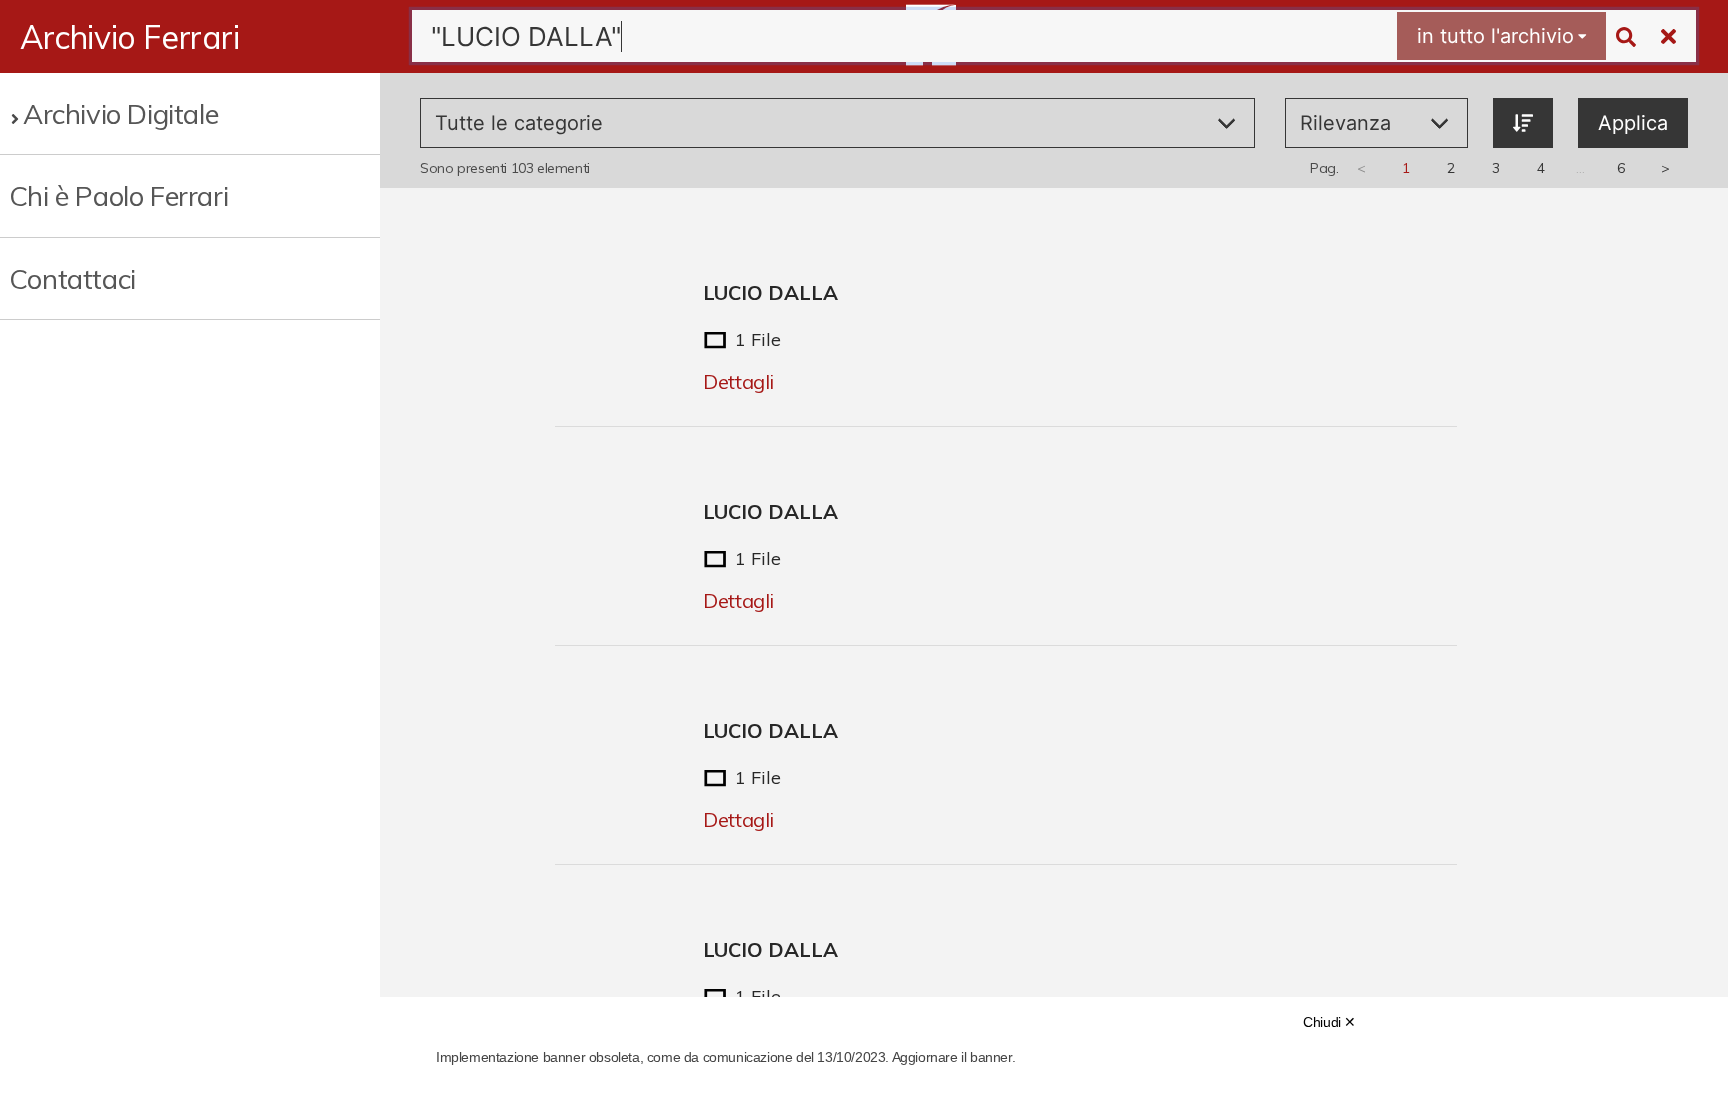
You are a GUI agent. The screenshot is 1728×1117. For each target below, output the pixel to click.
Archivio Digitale (120, 113)
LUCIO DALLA (770, 292)
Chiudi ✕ (1329, 1022)
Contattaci (72, 278)
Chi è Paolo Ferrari (118, 195)
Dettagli (738, 381)
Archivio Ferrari (130, 37)
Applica (1633, 123)
